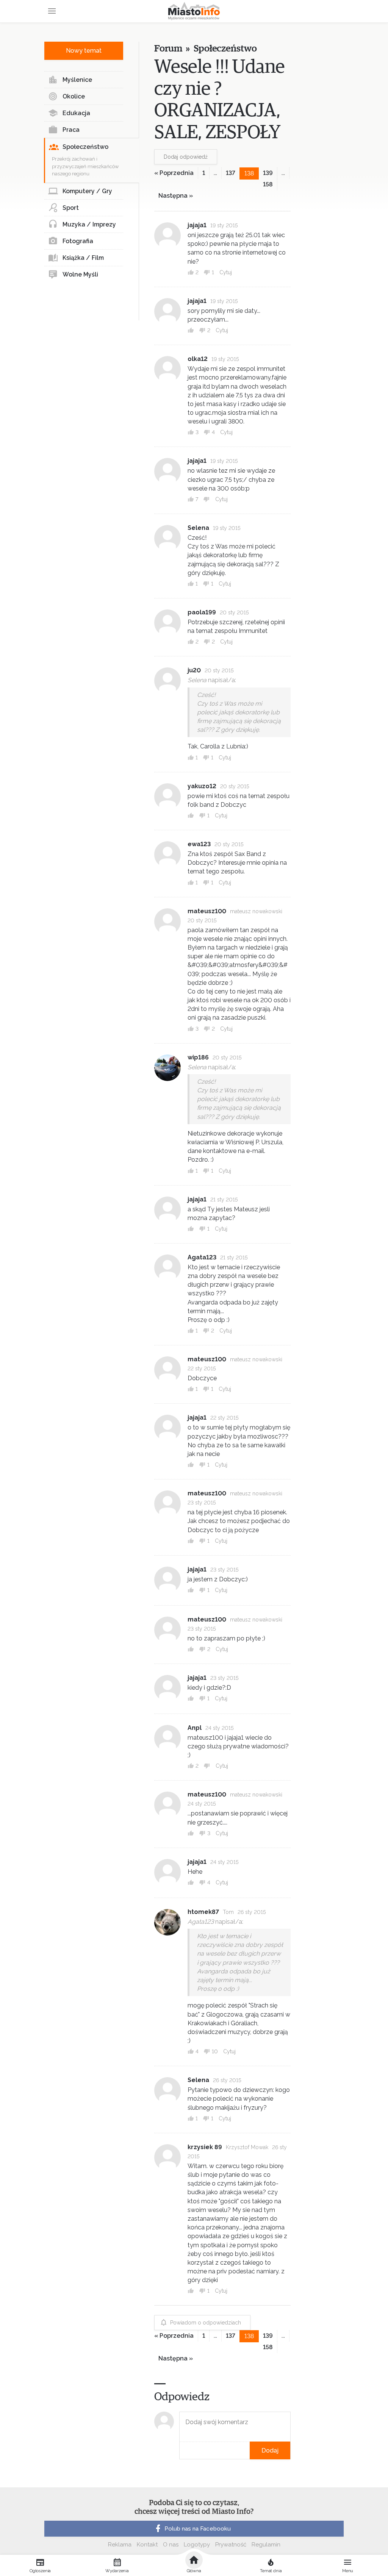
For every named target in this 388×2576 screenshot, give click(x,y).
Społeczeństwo (85, 147)
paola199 (202, 612)
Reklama (120, 2545)
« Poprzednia (174, 173)
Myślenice (77, 80)
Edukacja (76, 113)
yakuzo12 (202, 786)
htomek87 (203, 1912)
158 (268, 184)
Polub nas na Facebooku (198, 2529)
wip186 (198, 1057)
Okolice (74, 96)
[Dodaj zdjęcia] (182, 2450)
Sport (71, 208)
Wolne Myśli (80, 274)
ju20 (194, 670)
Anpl (195, 1728)
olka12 (198, 359)
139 (268, 173)
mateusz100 (207, 911)
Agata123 (202, 1257)
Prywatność (231, 2545)
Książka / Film (83, 258)
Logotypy (197, 2545)
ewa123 (199, 844)
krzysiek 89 (205, 2147)
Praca (71, 130)
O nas (171, 2545)
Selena (198, 528)
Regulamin (266, 2545)
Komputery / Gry (87, 191)
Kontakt (147, 2545)
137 (231, 173)
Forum (168, 49)
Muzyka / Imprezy (89, 224)
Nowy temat (84, 51)
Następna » (176, 196)
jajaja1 (197, 225)
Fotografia (78, 241)
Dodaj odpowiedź (186, 157)
